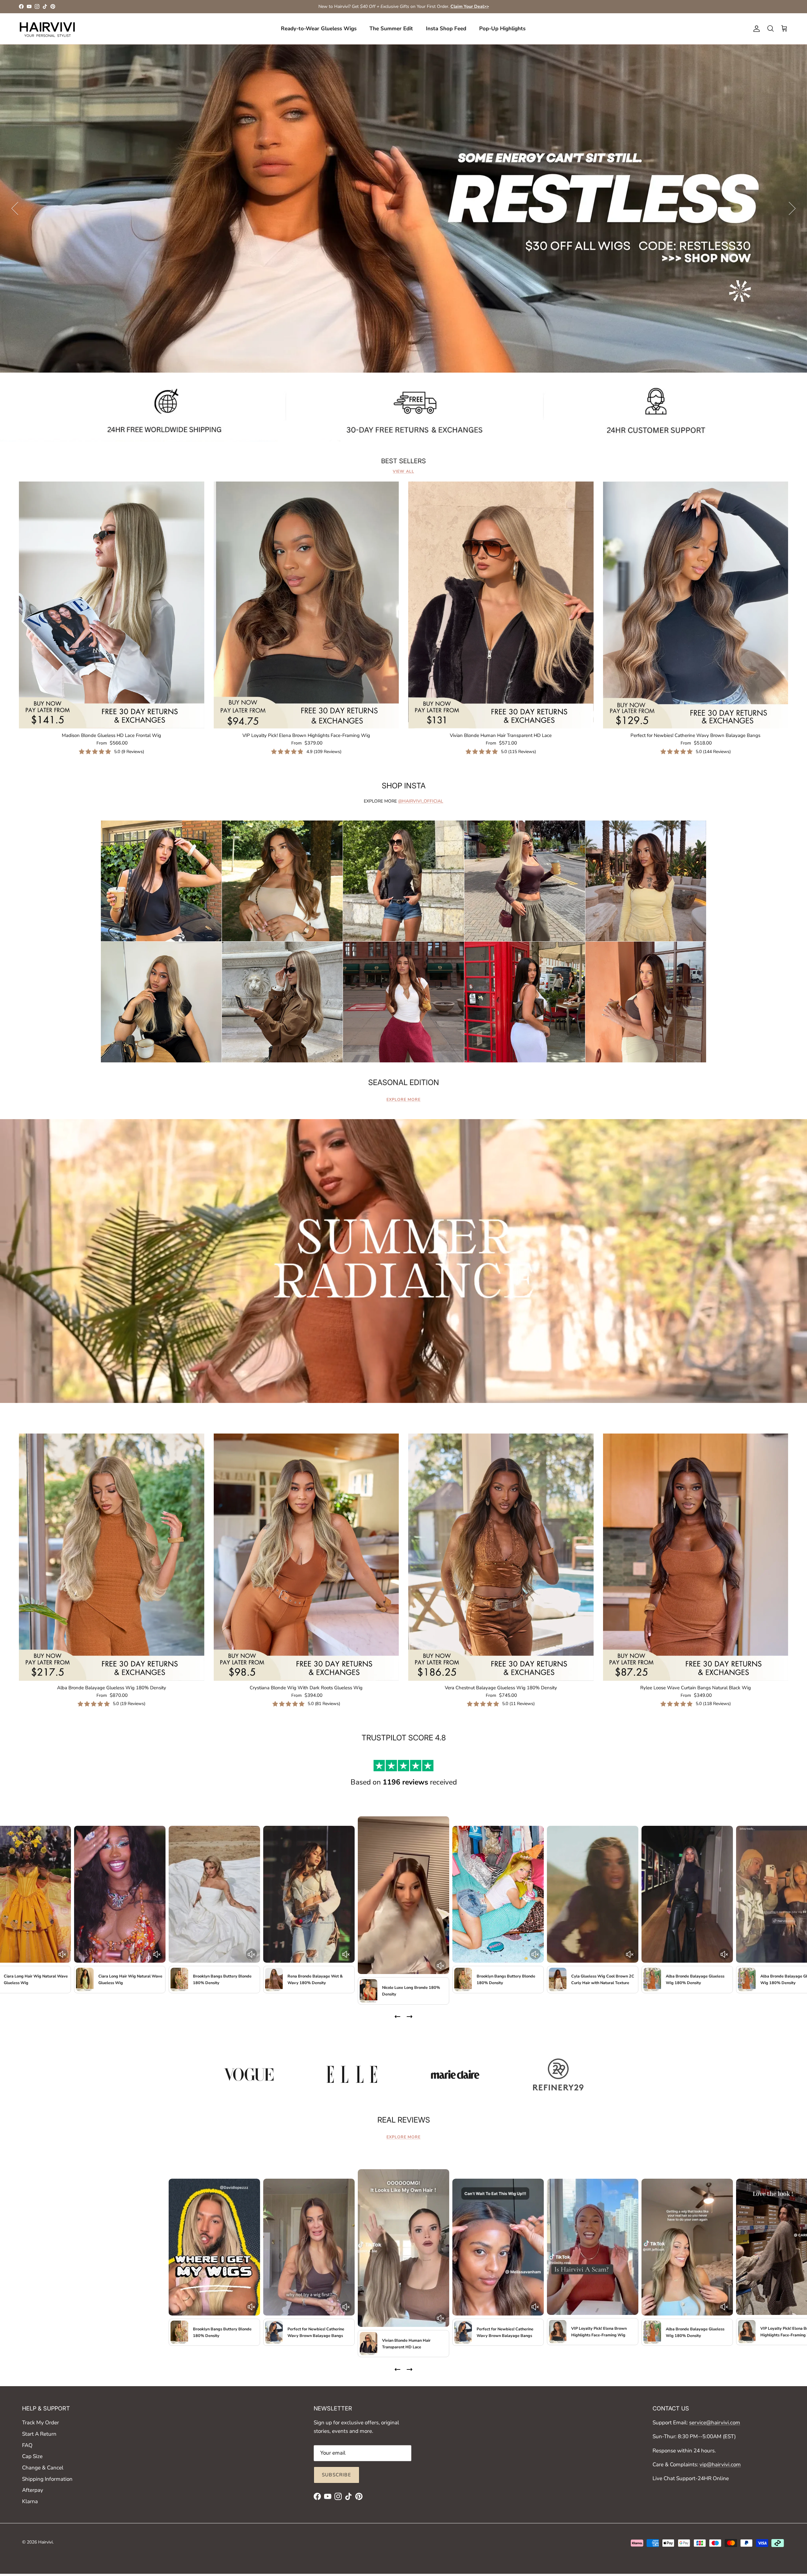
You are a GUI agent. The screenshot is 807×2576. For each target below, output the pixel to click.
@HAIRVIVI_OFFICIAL (421, 801)
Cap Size (32, 2456)
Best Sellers (403, 461)
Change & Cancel (43, 2468)
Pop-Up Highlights (502, 29)
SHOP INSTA (404, 786)
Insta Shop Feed (446, 29)
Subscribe (337, 2475)
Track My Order (41, 2423)
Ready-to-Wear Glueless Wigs (319, 29)
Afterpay (33, 2490)
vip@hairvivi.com (720, 2465)
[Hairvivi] (47, 29)
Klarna (30, 2501)
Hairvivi (45, 2542)
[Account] (755, 29)
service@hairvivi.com (715, 2423)
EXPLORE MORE (403, 1100)
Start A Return (39, 2434)
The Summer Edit (391, 29)
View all (403, 471)
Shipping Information (47, 2479)
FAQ (27, 2445)
